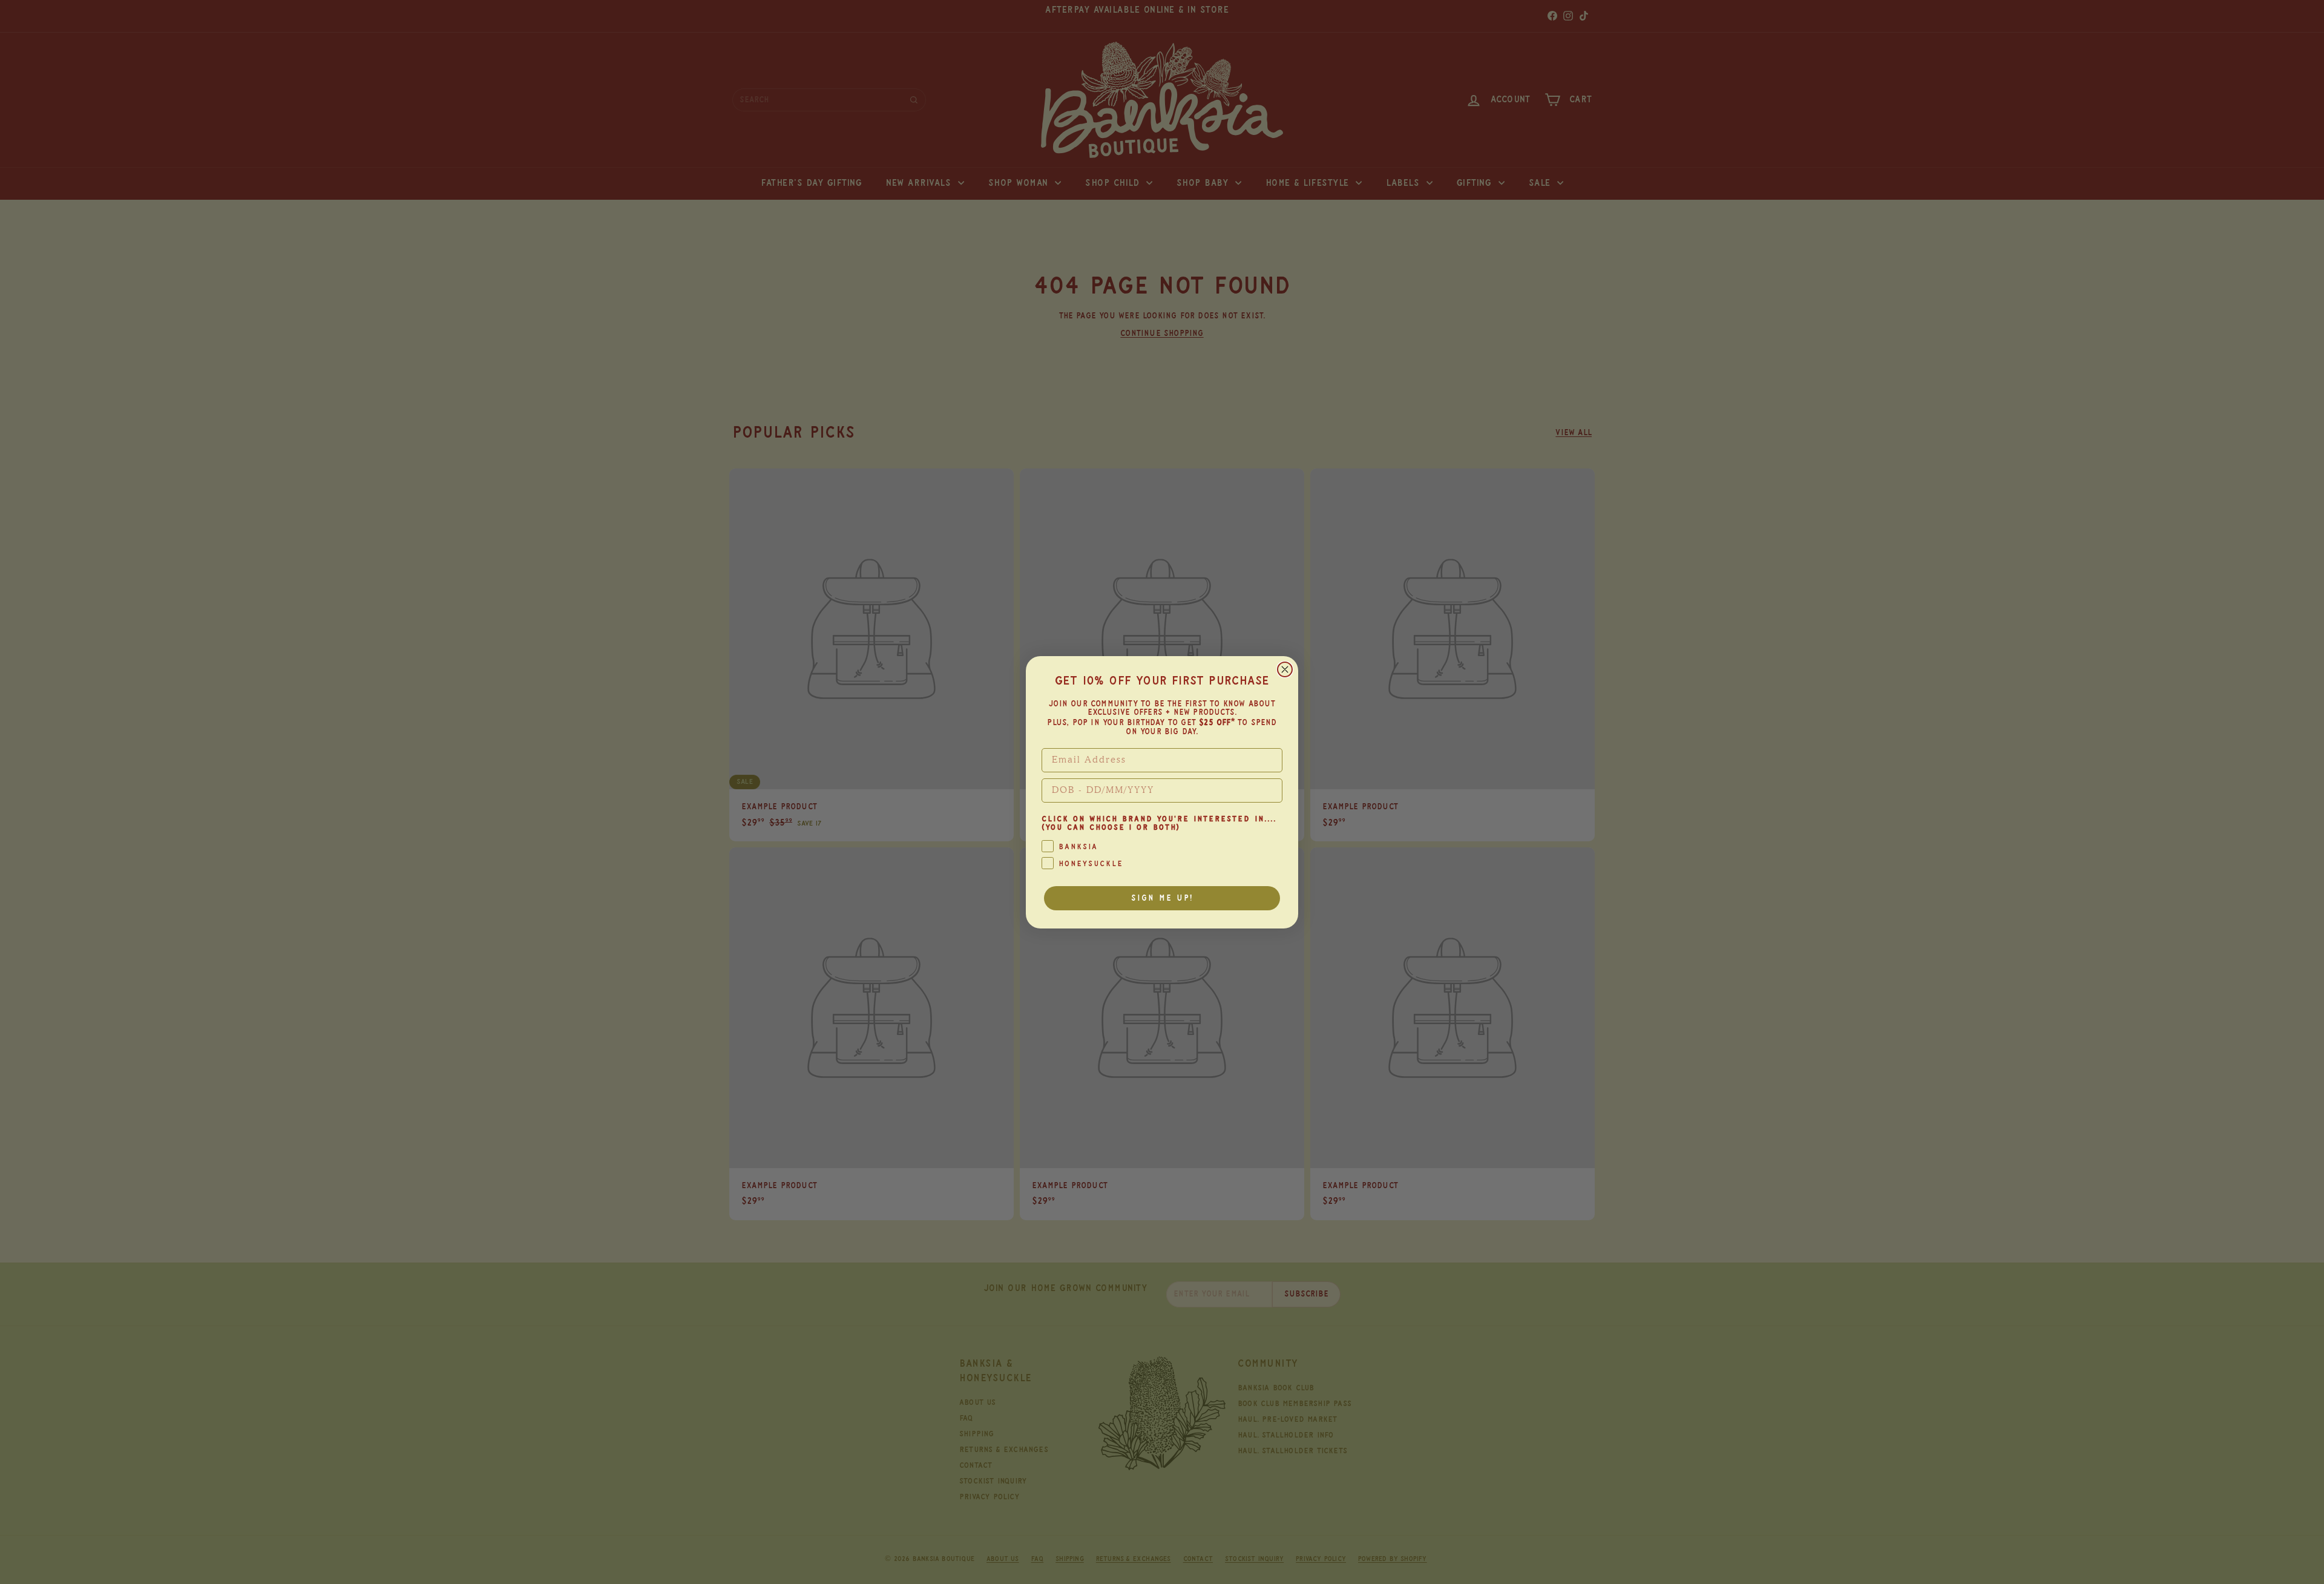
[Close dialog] (1285, 669)
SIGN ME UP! (1162, 898)
